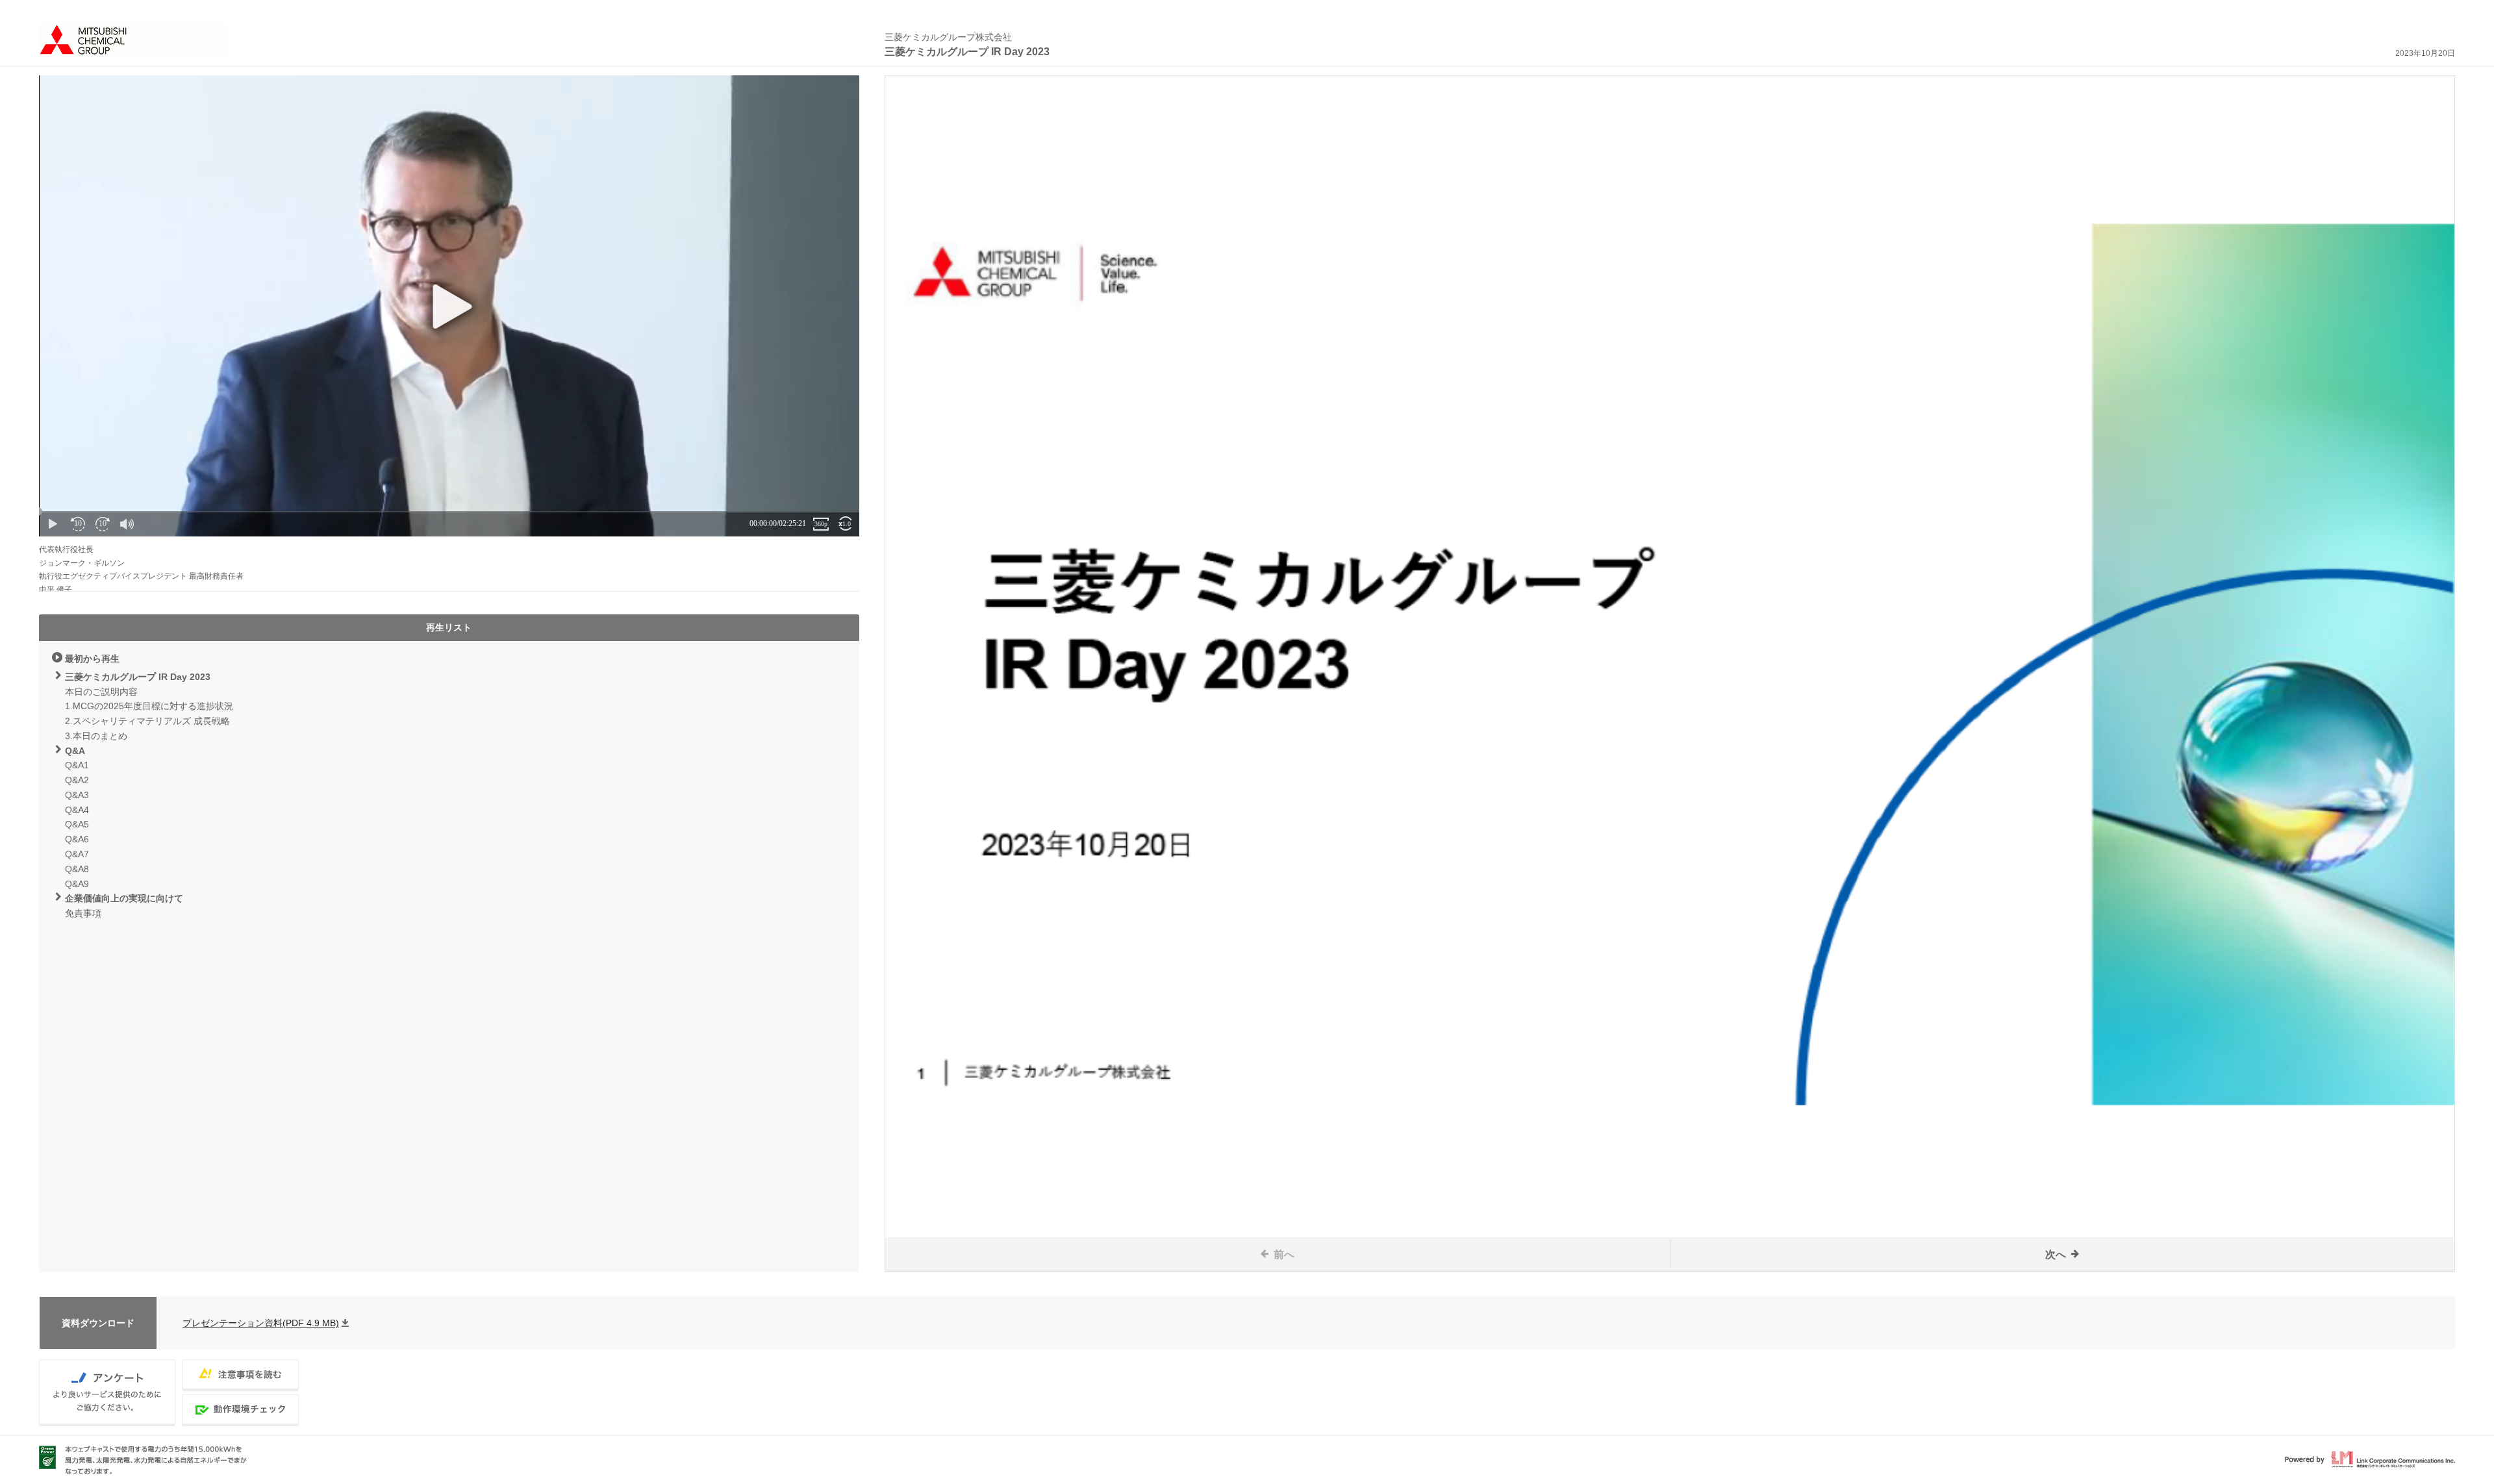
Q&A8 (77, 869)
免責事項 (83, 913)
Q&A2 (77, 780)
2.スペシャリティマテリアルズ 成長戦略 (147, 721)
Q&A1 (77, 765)
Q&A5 (77, 824)
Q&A (75, 751)
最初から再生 (92, 659)
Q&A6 (77, 839)
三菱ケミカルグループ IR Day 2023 (138, 677)
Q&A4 (77, 810)
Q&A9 (77, 884)
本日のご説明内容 (101, 692)
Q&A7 (77, 854)
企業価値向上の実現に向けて (124, 898)
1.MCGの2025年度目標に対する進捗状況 (149, 706)
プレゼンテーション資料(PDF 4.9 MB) (261, 1323)
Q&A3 (77, 795)
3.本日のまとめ (96, 736)
